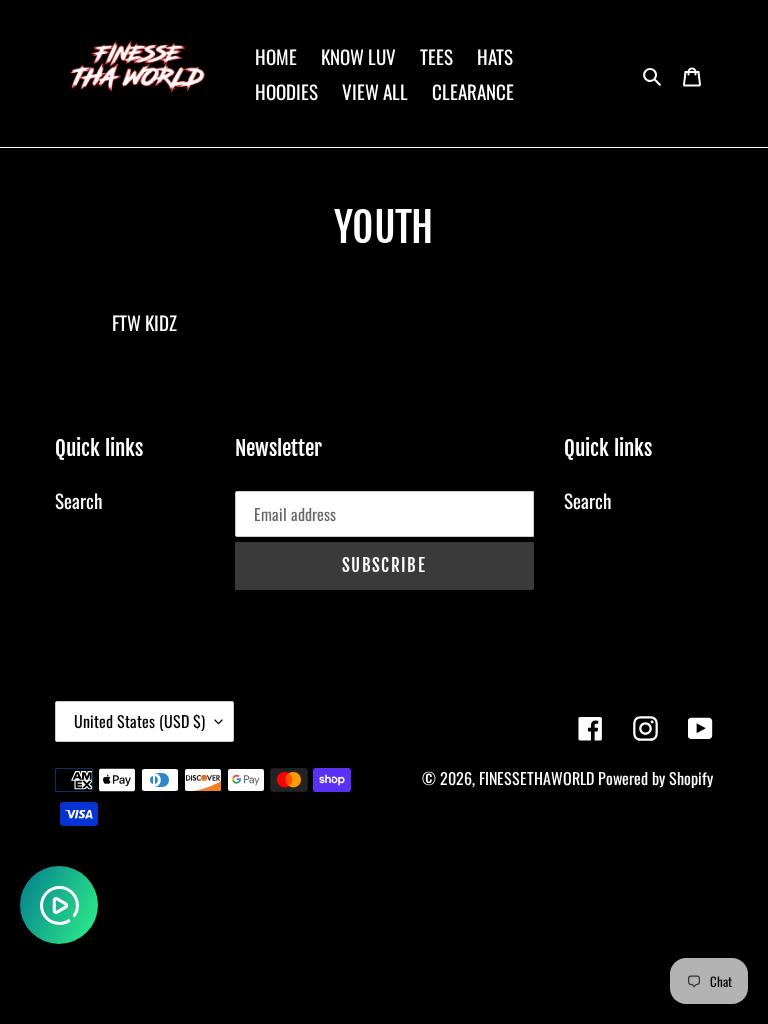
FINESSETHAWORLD (536, 778)
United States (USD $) (139, 721)
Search (78, 500)
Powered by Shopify (655, 778)
